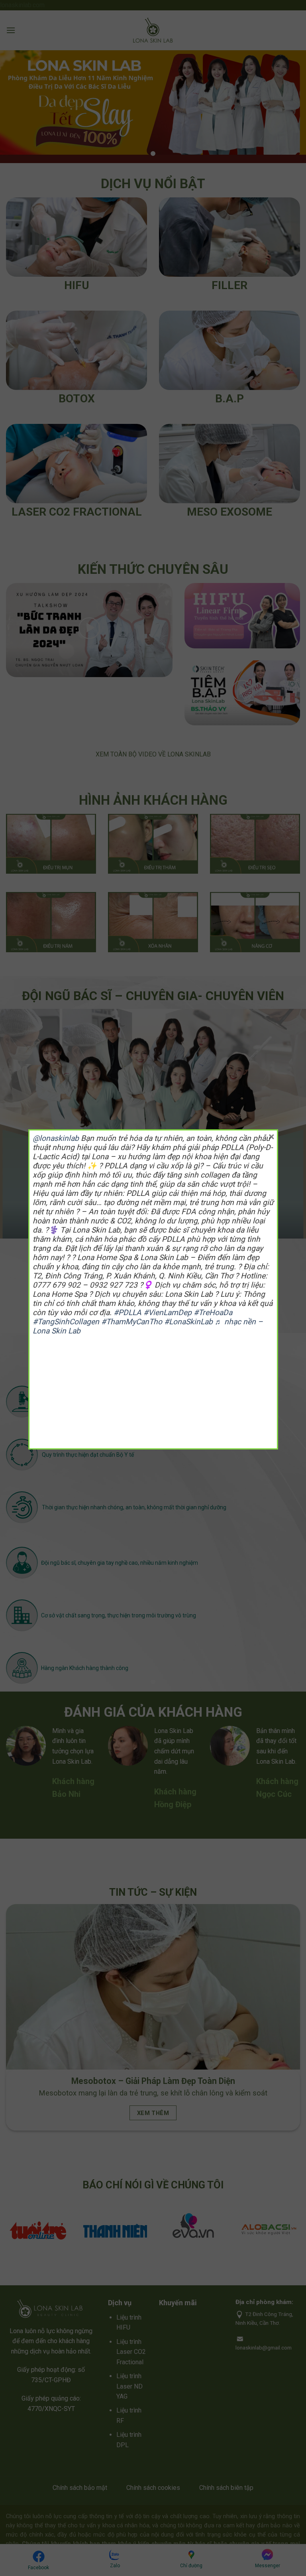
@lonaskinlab (56, 1138)
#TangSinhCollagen (66, 1322)
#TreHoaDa (213, 1313)
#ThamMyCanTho (132, 1322)
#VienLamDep (168, 1313)
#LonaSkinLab (188, 1322)
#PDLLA (127, 1313)
